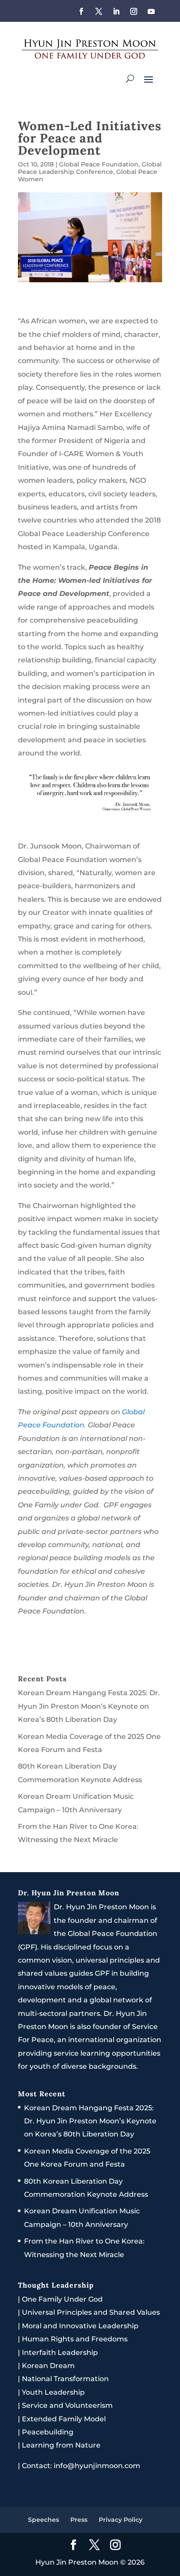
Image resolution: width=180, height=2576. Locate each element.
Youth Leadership (53, 2392)
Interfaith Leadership (60, 2353)
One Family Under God (62, 2299)
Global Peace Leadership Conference (90, 168)
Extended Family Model (64, 2419)
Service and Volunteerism (67, 2405)
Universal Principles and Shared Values (91, 2312)
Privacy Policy (121, 2520)
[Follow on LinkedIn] (116, 11)
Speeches (43, 2520)
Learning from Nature (61, 2445)
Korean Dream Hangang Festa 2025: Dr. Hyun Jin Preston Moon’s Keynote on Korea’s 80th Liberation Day (89, 1706)
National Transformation (65, 2379)
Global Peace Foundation (99, 164)
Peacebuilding (48, 2432)
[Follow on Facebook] (81, 11)
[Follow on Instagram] (134, 11)
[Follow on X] (99, 11)
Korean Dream (48, 2366)
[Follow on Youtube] (151, 11)
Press (79, 2520)
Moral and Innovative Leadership (80, 2326)
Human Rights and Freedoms (75, 2339)
